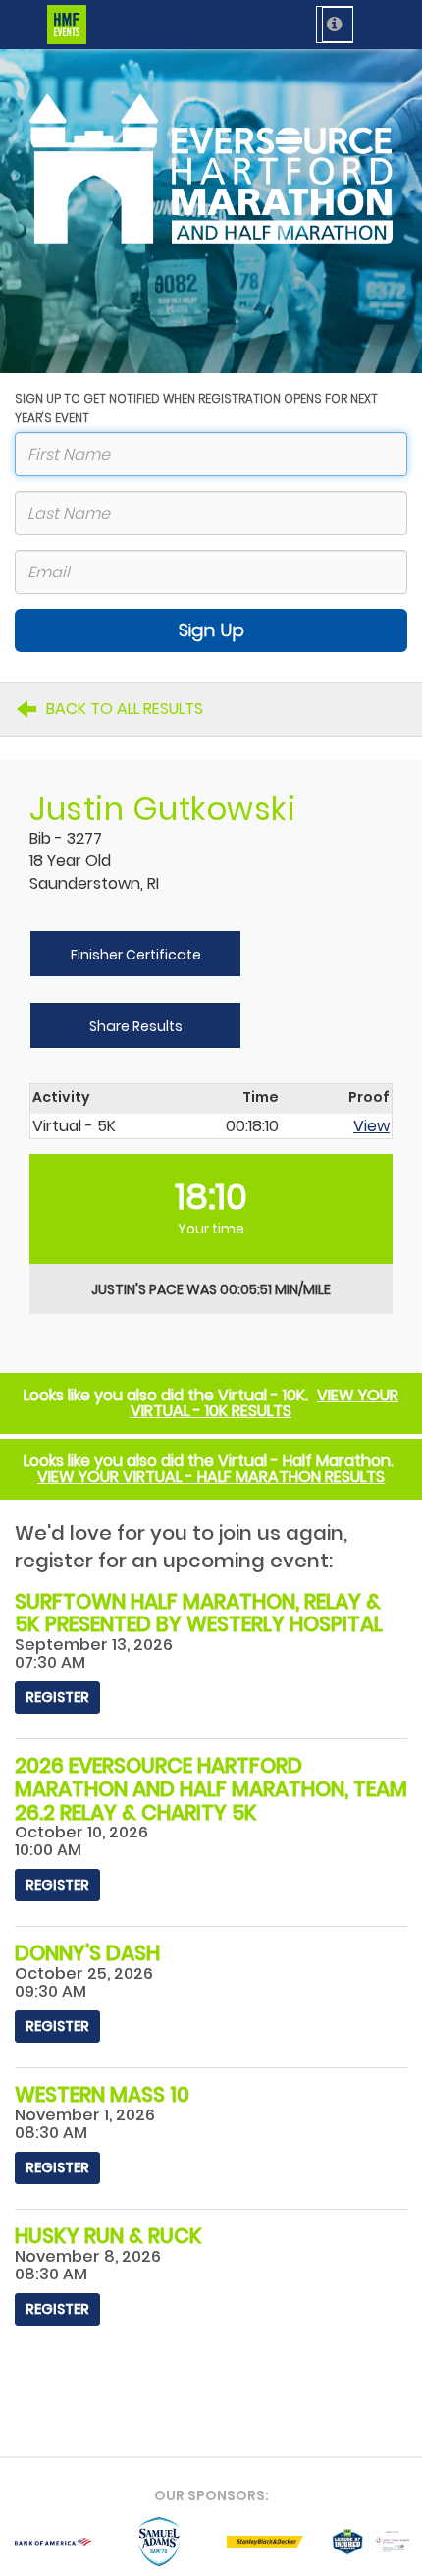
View (371, 1126)
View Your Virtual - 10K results (264, 1403)
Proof (369, 1098)
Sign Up (211, 630)
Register (57, 1697)
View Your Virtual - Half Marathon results (211, 1477)
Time (261, 1098)
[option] (53, 2542)
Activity (61, 1098)
